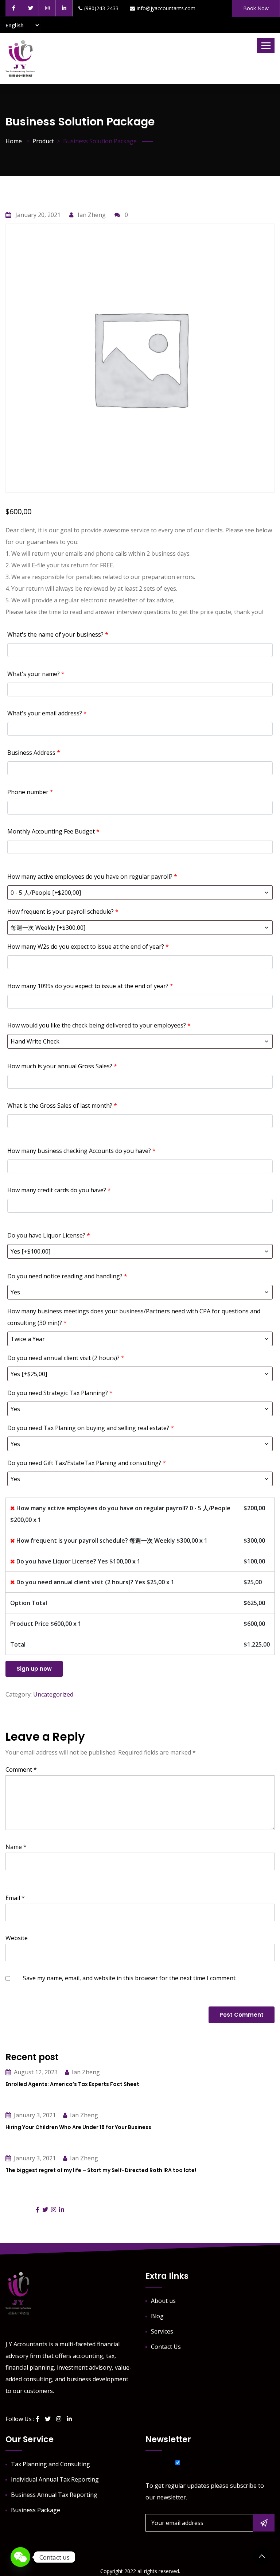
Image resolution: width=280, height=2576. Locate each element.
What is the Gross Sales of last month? (62, 1106)
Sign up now (34, 1669)
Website (17, 1938)
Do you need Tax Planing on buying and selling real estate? (91, 1428)
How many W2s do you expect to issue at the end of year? (88, 947)
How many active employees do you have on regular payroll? (92, 877)
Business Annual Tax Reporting (54, 2495)
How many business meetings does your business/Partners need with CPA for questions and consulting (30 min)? (134, 1317)
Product (43, 141)
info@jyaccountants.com (166, 8)
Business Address (34, 753)
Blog (157, 2316)
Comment (21, 1769)
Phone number (30, 792)
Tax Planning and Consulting (50, 2464)
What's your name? (36, 674)
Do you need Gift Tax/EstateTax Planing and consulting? (87, 1463)
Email (15, 1898)
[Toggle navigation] (266, 46)
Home (14, 141)
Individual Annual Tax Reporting (55, 2479)
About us (163, 2301)
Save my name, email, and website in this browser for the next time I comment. (130, 1978)
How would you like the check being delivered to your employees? (99, 1025)
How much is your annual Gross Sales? (62, 1066)
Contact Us (166, 2347)
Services (162, 2331)
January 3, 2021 (35, 2115)
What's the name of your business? (58, 634)
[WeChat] (20, 2557)
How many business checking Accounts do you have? (81, 1151)
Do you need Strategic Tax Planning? (60, 1393)
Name (16, 1847)
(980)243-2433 (101, 8)
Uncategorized (53, 1694)
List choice (160, 2462)
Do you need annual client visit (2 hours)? (66, 1358)
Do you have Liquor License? (49, 1235)
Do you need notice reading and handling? (67, 1276)
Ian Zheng (91, 215)
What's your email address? (47, 713)
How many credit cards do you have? (59, 1190)
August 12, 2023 (36, 2072)
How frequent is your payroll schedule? (63, 912)
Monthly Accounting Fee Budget (53, 831)
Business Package (36, 2510)
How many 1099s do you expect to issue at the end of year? (90, 986)
